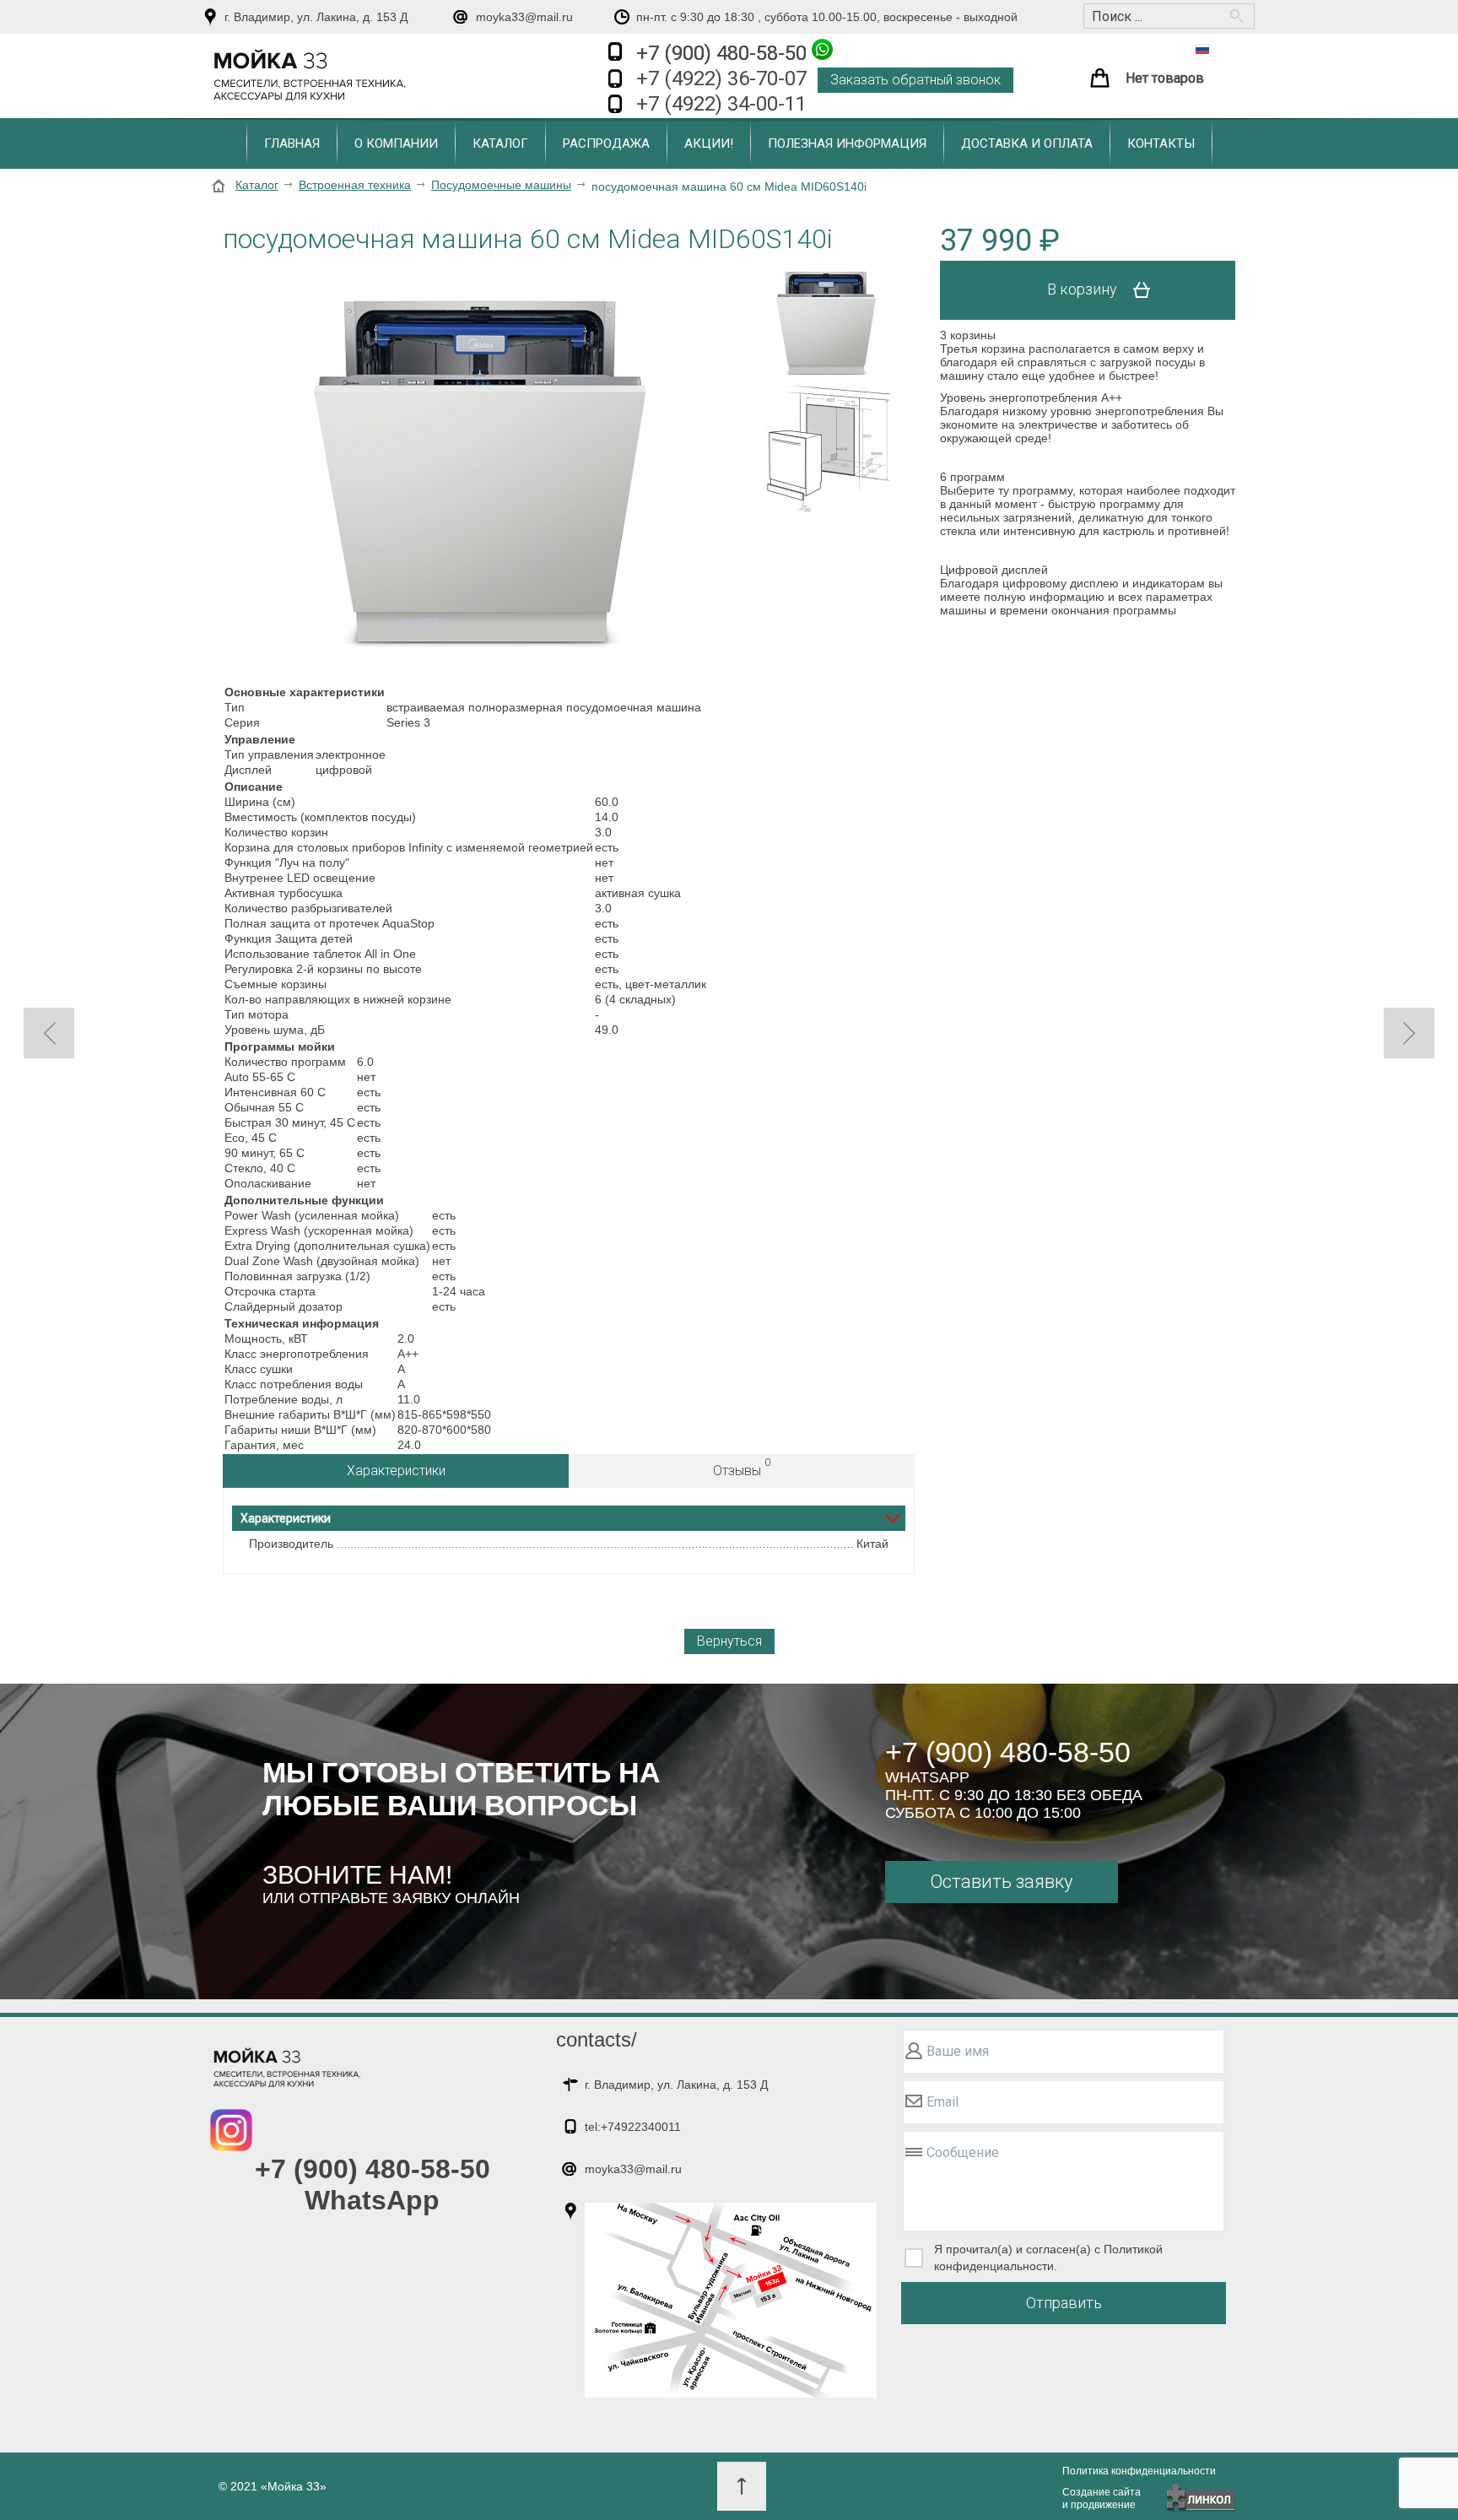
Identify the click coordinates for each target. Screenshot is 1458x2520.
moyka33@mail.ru (524, 17)
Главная (292, 143)
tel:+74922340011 (633, 2127)
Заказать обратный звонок (915, 80)
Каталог (500, 143)
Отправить (1064, 2303)
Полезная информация (847, 143)
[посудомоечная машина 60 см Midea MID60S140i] (480, 471)
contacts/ (597, 2039)
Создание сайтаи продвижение (1102, 2498)
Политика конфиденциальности (1139, 2471)
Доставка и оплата (1027, 143)
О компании (396, 143)
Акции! (709, 143)
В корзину (1084, 289)
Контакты (1161, 143)
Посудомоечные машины (501, 185)
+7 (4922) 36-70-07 (721, 78)
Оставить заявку (1001, 1882)
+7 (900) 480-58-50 (724, 53)
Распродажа (606, 143)
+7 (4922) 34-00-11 (721, 104)
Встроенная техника (355, 185)
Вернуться (729, 1641)
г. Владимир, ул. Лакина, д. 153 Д (316, 17)
